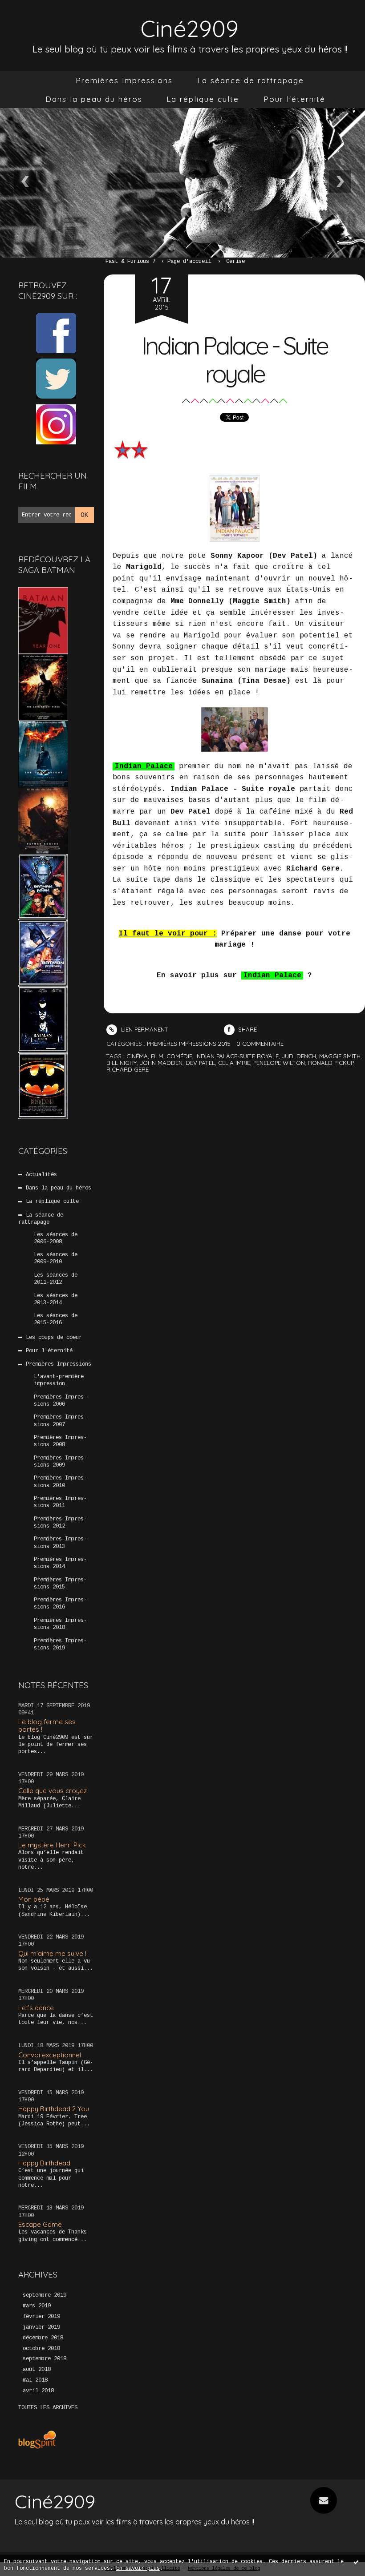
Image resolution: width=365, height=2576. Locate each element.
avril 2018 (38, 2391)
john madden (161, 1063)
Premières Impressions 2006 (60, 1401)
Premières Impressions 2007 (60, 1421)
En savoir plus (138, 2568)
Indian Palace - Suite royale (234, 359)
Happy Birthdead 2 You (54, 2109)
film (157, 1056)
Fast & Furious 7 (130, 262)
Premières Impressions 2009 (60, 1462)
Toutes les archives (48, 2408)
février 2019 (41, 2317)
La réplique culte (203, 99)
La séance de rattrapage (251, 80)
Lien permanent (144, 1029)
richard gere (128, 1069)
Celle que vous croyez (53, 1791)
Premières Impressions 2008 (60, 1441)
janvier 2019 (41, 2327)
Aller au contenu (40, 16)
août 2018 (37, 2370)
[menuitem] (124, 81)
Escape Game (40, 2224)
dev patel (200, 1063)
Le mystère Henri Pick (52, 1845)
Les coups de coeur (54, 1338)
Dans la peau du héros (94, 99)
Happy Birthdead (44, 2163)
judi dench (299, 1056)
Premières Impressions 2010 (60, 1482)
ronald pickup (331, 1063)
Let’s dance (36, 2008)
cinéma (137, 1056)
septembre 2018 (45, 2359)
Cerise (235, 262)
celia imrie (234, 1063)
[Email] (324, 2500)
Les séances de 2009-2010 (56, 1258)
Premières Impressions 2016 (60, 1604)
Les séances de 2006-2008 (56, 1238)
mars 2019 (37, 2306)
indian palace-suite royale (237, 1056)
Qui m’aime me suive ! (52, 1953)
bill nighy (122, 1063)
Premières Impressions (124, 80)
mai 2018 (35, 2380)
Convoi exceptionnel (50, 2055)
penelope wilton (279, 1063)
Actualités (41, 1175)
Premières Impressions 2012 (60, 1523)
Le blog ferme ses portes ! (47, 1725)
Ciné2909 (190, 28)
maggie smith (340, 1056)
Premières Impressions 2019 (60, 1645)
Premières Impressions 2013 (60, 1543)
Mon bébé (34, 1899)
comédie (179, 1056)
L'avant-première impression (59, 1380)
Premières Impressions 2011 (60, 1502)
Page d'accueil (189, 262)
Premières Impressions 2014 (60, 1563)
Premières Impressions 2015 (60, 1584)
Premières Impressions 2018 (60, 1624)
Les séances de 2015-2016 (56, 1319)
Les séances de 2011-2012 (56, 1279)
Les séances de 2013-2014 (56, 1299)
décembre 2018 (43, 2338)
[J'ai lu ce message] (356, 2562)
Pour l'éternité (294, 99)
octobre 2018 (41, 2349)
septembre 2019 (45, 2295)
